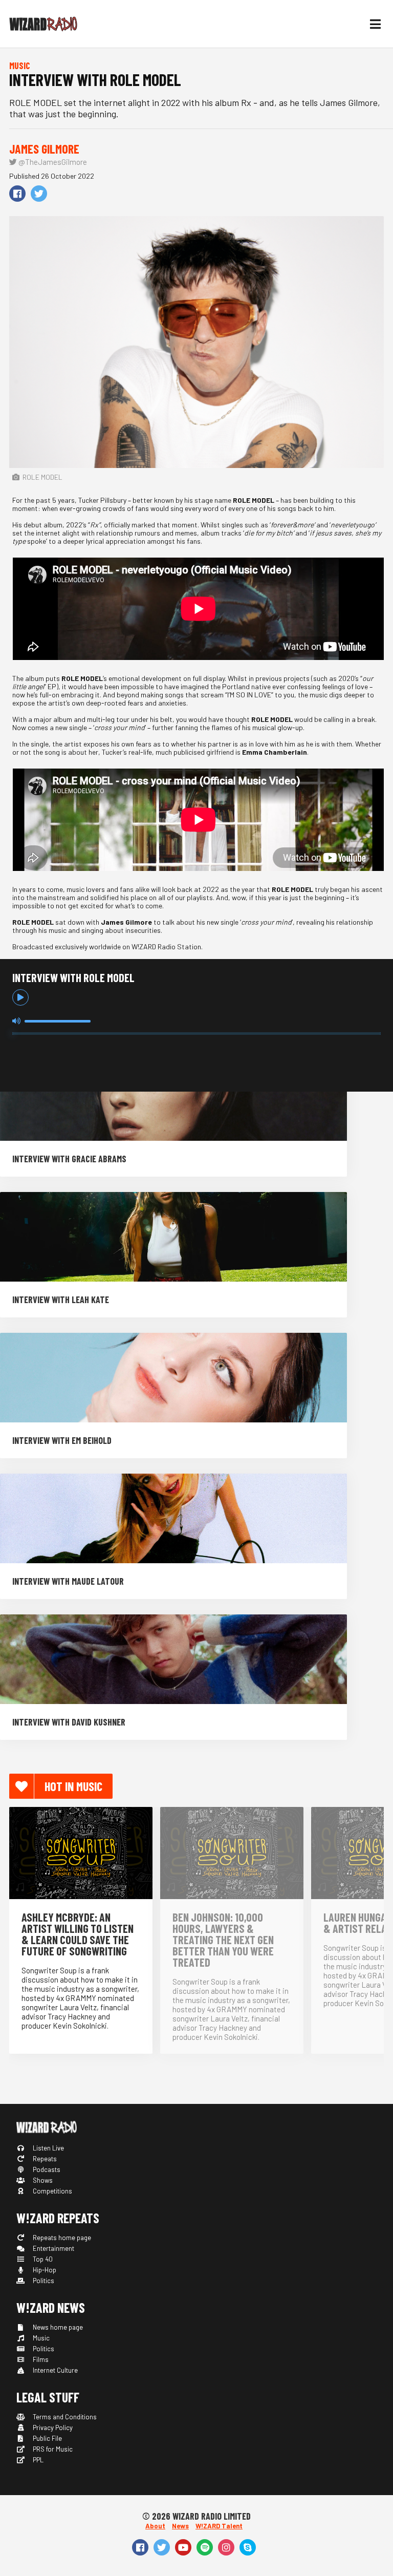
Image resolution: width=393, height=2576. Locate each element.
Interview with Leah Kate (61, 1300)
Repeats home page (61, 2238)
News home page (57, 2327)
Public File (47, 2438)
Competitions (52, 2191)
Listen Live (48, 2148)
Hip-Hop (44, 2270)
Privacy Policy (52, 2428)
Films (40, 2359)
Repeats (44, 2159)
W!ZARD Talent (219, 2526)
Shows (42, 2180)
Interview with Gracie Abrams (69, 1159)
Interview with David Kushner (69, 1722)
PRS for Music (52, 2449)
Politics (43, 2281)
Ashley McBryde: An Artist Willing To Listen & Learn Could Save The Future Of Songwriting (78, 1934)
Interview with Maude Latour (68, 1581)
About (155, 2526)
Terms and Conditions (64, 2417)
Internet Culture (54, 2370)
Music (40, 2338)
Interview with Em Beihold (62, 1440)
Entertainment (53, 2248)
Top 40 (42, 2259)
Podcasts (46, 2169)
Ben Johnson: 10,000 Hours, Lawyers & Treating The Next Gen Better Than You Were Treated (223, 1940)
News (180, 2526)
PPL (37, 2460)
